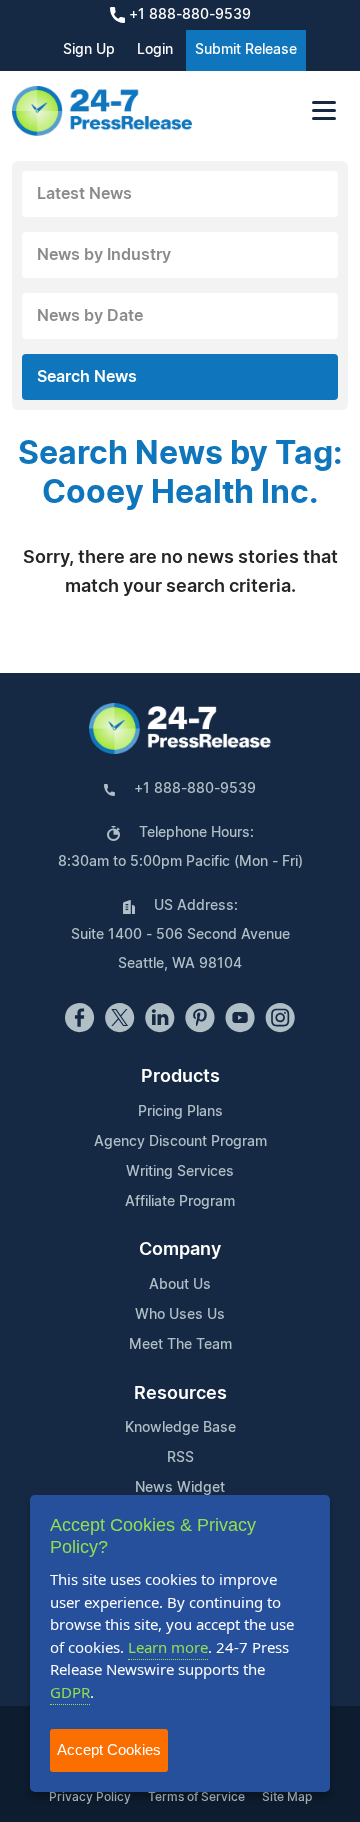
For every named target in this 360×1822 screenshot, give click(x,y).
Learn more (168, 1647)
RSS (180, 1458)
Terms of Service (196, 1797)
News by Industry (104, 255)
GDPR (70, 1692)
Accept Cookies (109, 1749)
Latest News (84, 194)
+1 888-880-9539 (188, 15)
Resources (180, 1394)
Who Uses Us (180, 1315)
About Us (180, 1285)
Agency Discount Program (180, 1142)
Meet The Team (180, 1345)
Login (155, 50)
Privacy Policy (90, 1797)
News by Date (90, 316)
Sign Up (89, 50)
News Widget (180, 1488)
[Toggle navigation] (324, 110)
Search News (87, 377)
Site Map (287, 1797)
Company (180, 1250)
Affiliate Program (180, 1202)
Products (180, 1077)
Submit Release (246, 50)
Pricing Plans (180, 1112)
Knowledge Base (180, 1428)
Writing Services (180, 1172)
